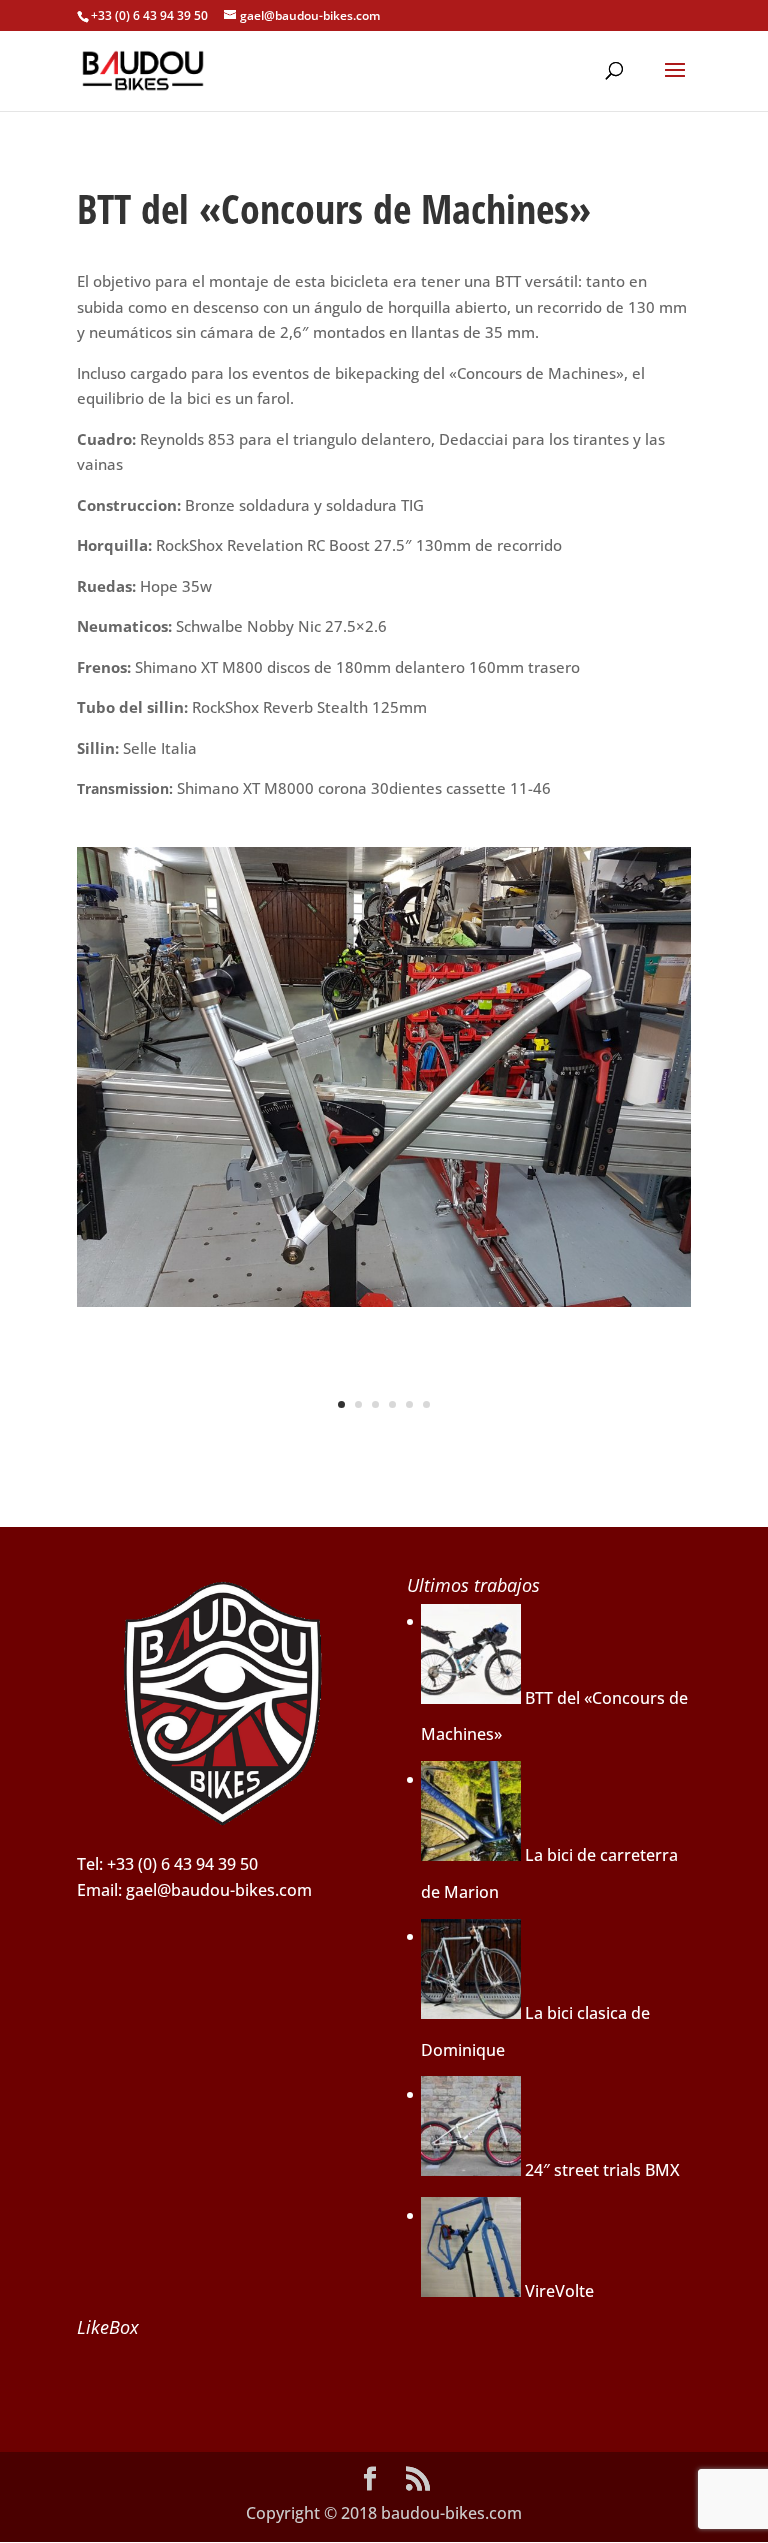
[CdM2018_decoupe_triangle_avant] (384, 1307)
